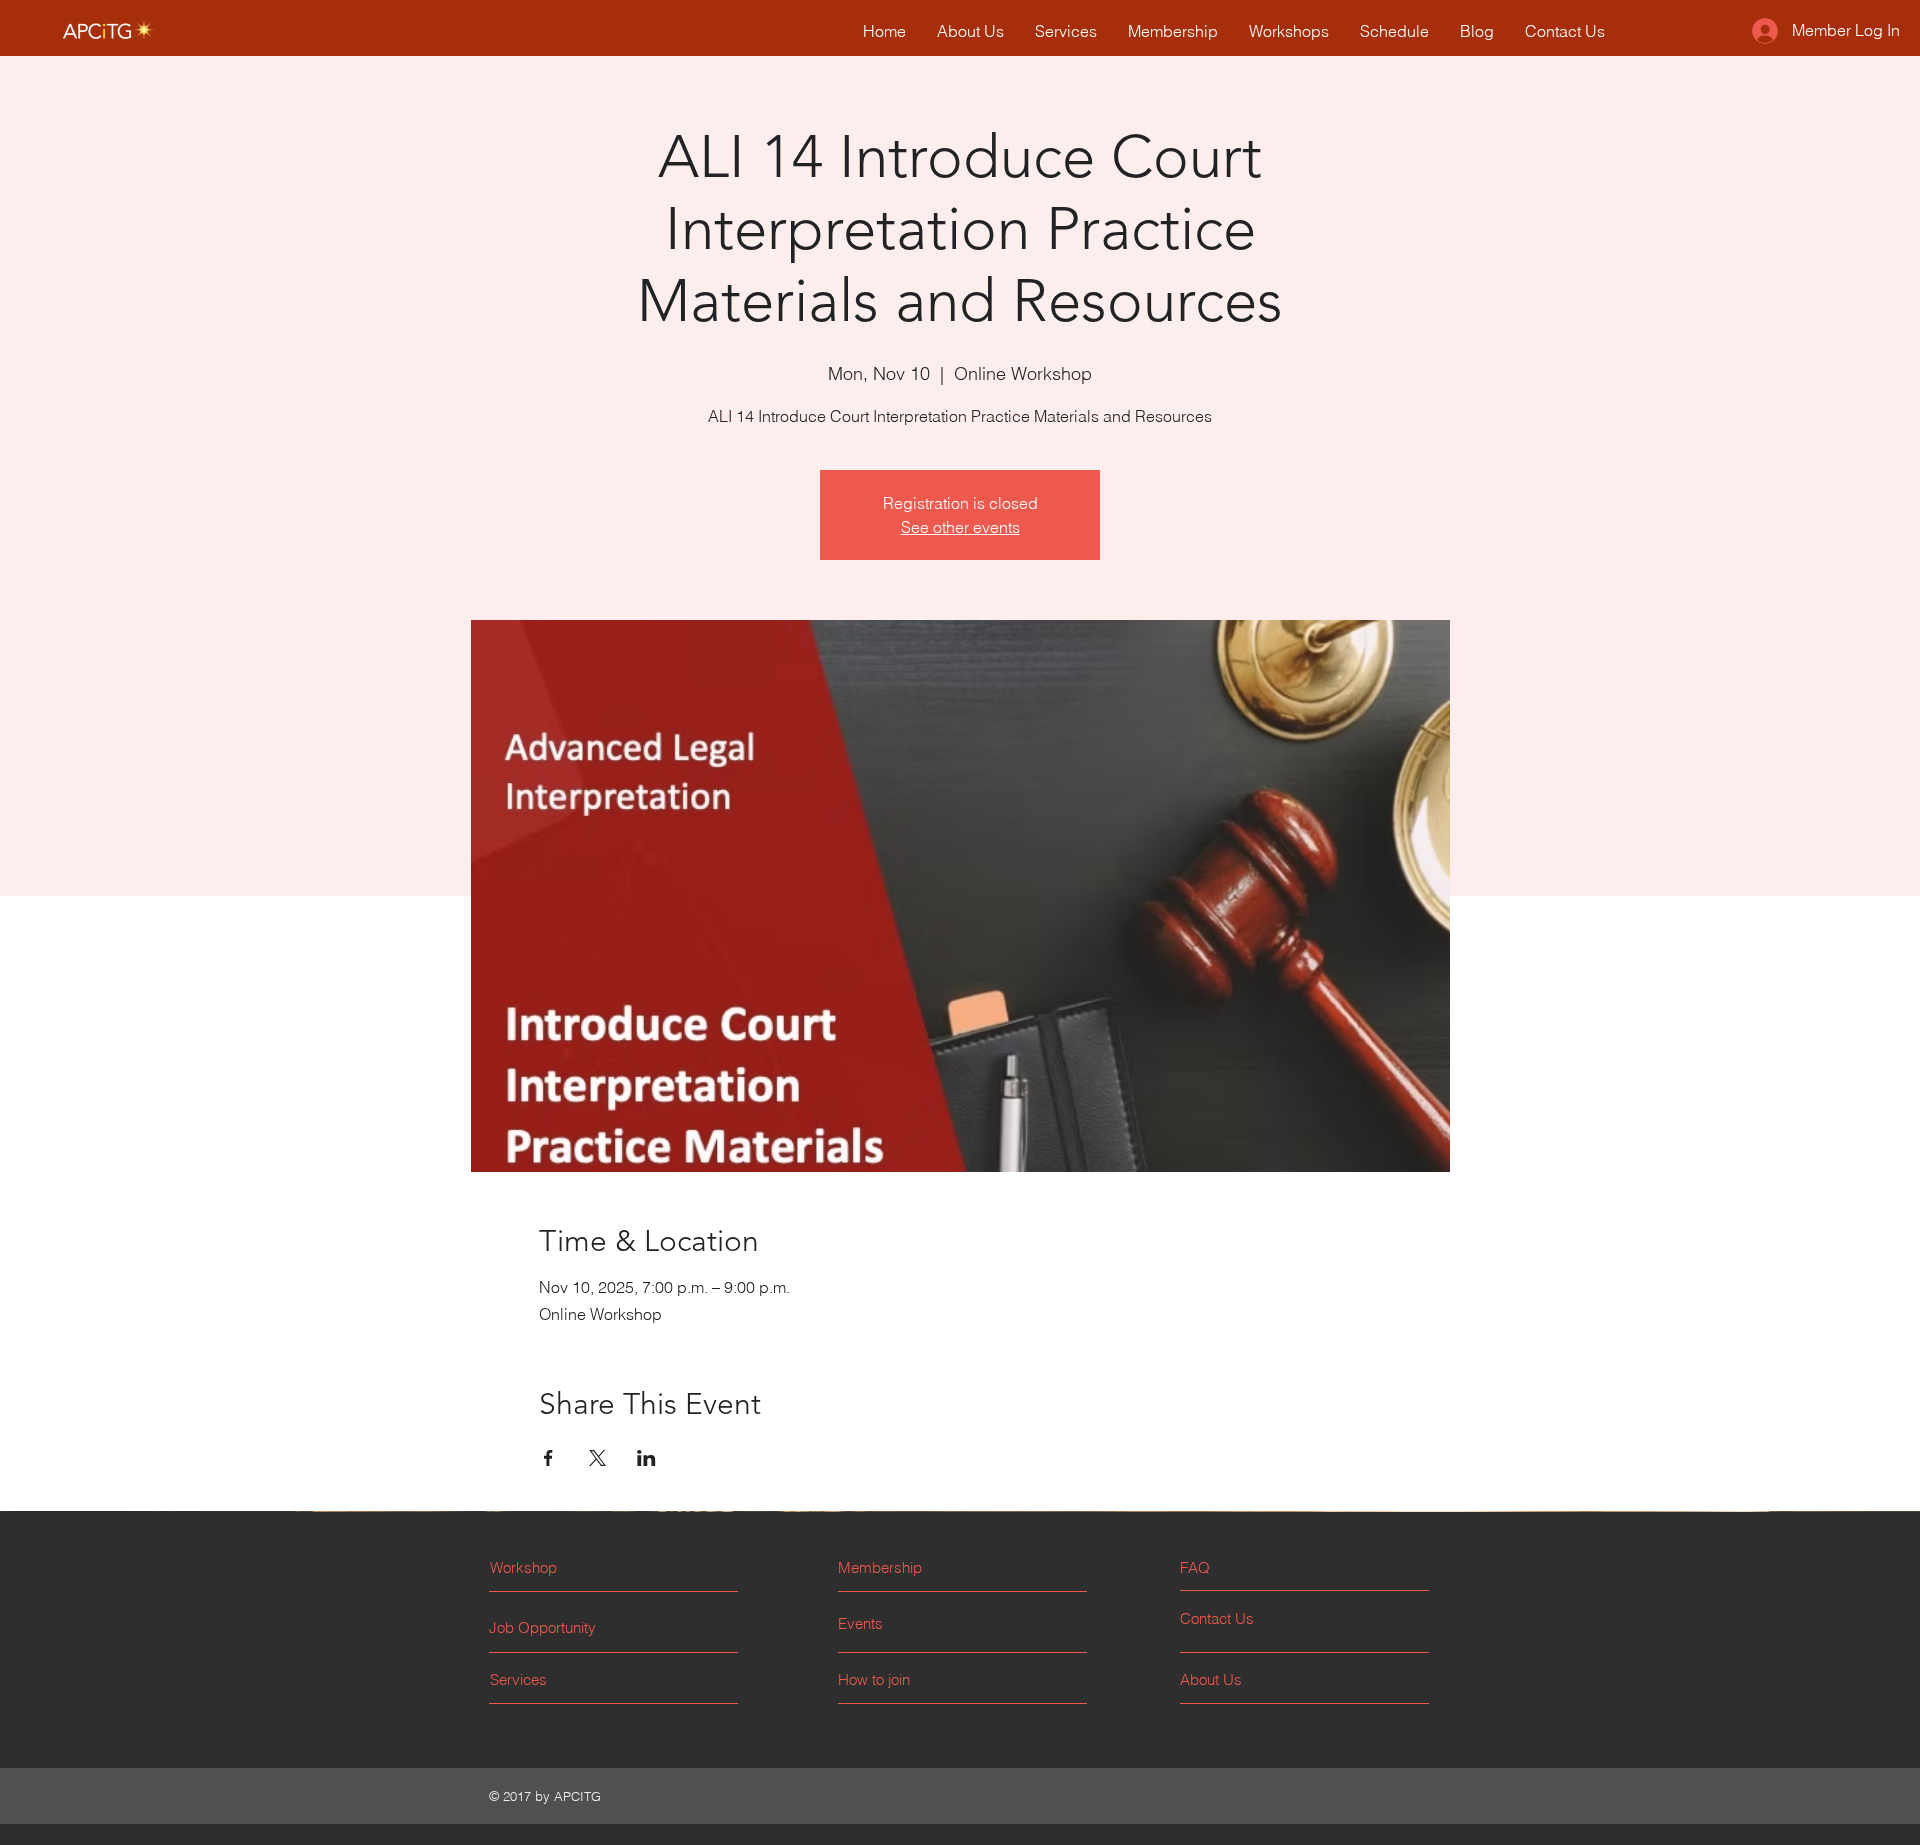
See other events (960, 527)
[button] (1255, 1567)
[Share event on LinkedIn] (646, 1458)
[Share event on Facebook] (548, 1458)
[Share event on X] (597, 1458)
